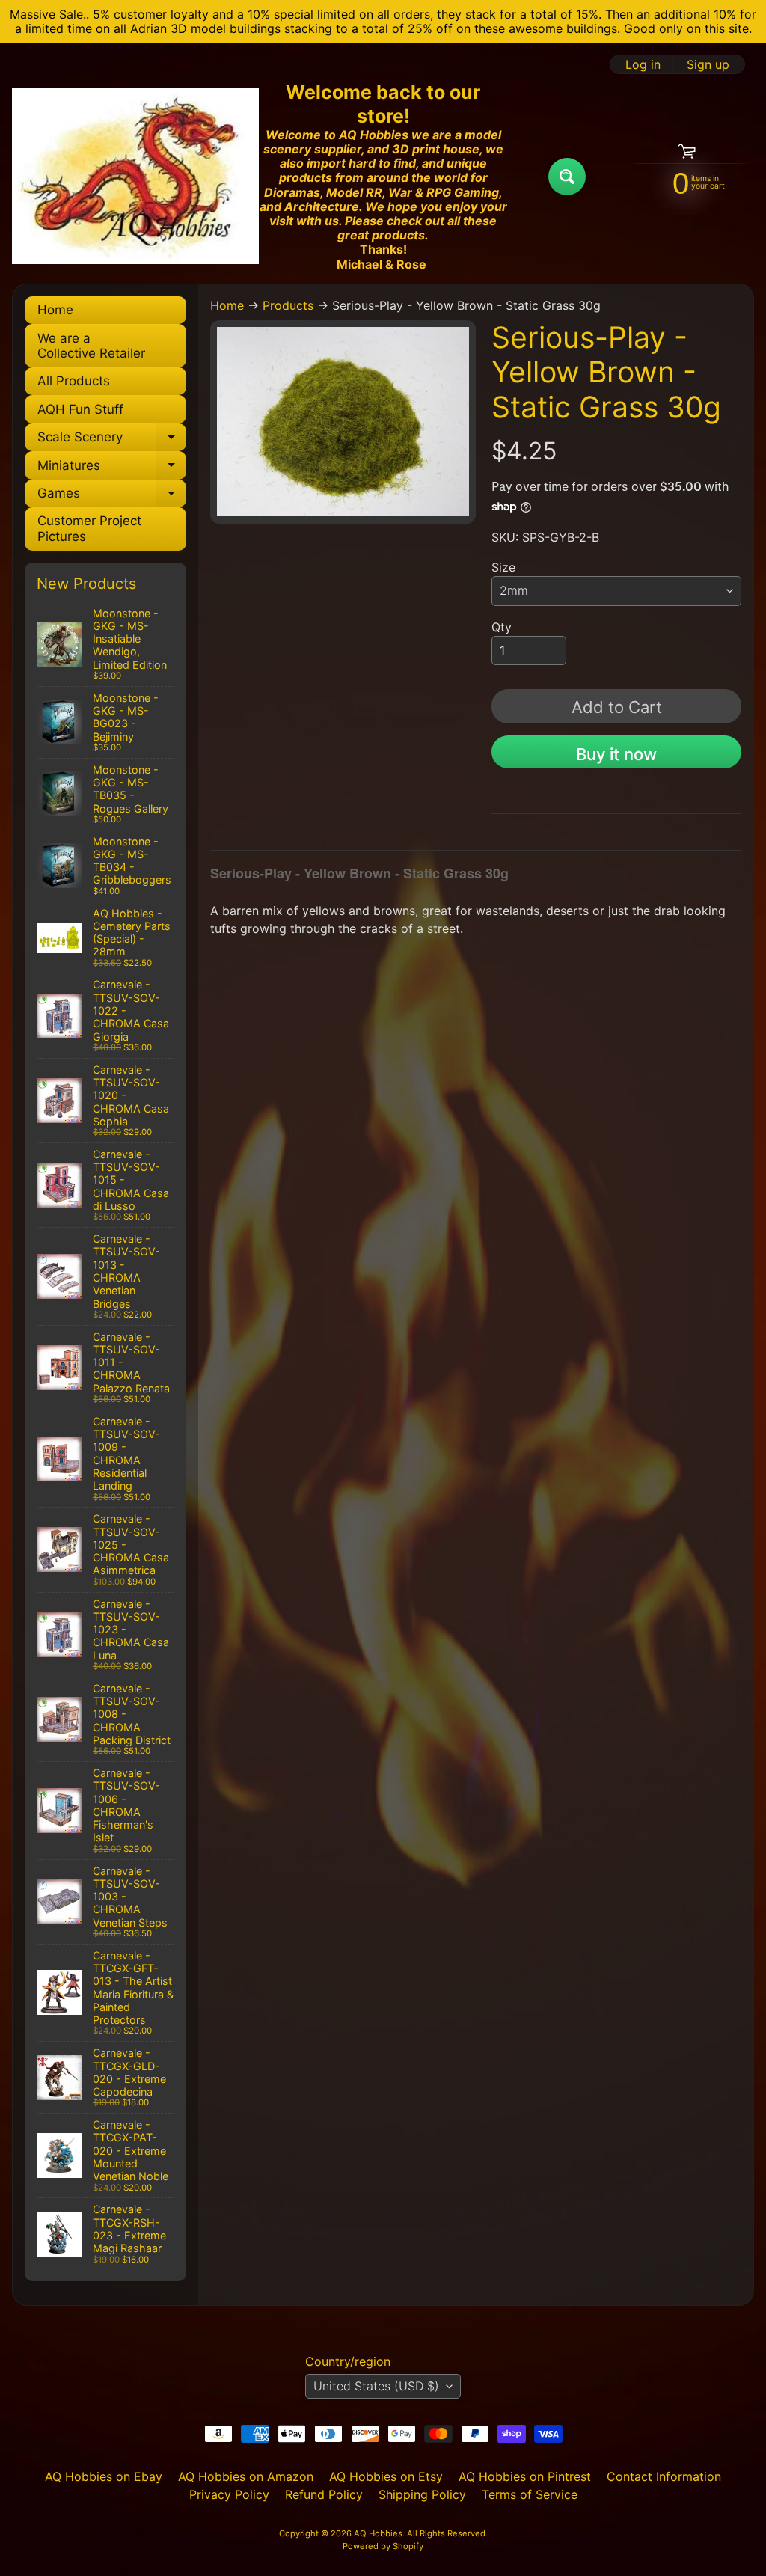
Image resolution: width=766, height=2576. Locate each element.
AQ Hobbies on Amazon (246, 2476)
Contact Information (664, 2476)
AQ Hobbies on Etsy (386, 2476)
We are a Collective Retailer (91, 346)
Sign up (708, 64)
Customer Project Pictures (89, 528)
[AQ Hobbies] (135, 176)
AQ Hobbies (378, 2533)
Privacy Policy (229, 2494)
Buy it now (616, 754)
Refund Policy (324, 2494)
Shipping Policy (422, 2494)
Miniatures (112, 468)
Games (112, 496)
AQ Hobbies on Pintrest (525, 2476)
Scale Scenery (112, 440)
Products (288, 305)
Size (503, 567)
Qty (502, 627)
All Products (74, 381)
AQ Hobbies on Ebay (104, 2476)
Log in (643, 64)
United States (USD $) (376, 2386)
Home (55, 310)
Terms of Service (530, 2494)
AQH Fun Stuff (80, 409)
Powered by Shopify (383, 2546)
